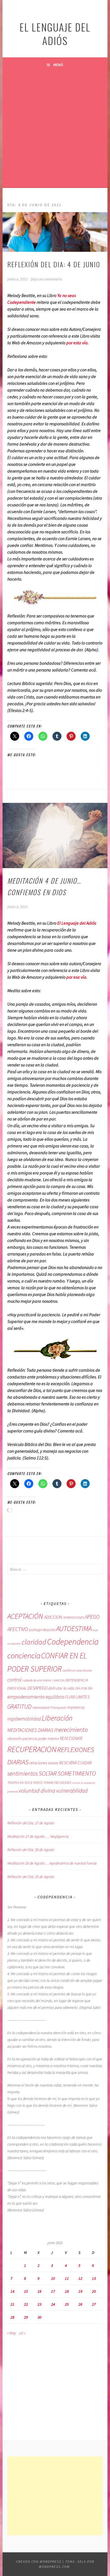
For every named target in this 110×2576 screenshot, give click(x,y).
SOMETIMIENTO (77, 1773)
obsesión (15, 1739)
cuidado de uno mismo (37, 1680)
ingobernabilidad (24, 1719)
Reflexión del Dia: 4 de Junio (54, 264)
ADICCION (53, 1617)
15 (26, 2291)
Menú (58, 65)
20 (94, 2291)
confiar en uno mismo (77, 1670)
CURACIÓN (58, 1680)
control (14, 1680)
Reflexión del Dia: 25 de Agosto (31, 1877)
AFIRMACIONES (73, 1617)
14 (12, 2291)
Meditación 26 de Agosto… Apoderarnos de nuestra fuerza (52, 1863)
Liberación (57, 1718)
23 (39, 2304)
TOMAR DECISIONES (57, 1783)
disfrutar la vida (61, 1688)
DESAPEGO (37, 1688)
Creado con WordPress (39, 2562)
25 (67, 2304)
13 (94, 2278)
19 (80, 2291)
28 (12, 2317)
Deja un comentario (46, 279)
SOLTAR (48, 1773)
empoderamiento (26, 1697)
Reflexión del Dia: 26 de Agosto (31, 1850)
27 (94, 2304)
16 (39, 2291)
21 (12, 2304)
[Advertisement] (55, 130)
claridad (34, 1642)
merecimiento (71, 1730)
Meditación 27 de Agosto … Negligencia (38, 1836)
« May (12, 2333)
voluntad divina (37, 1791)
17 (53, 2291)
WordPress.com (54, 2567)
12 (80, 2278)
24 (53, 2304)
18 (67, 2291)
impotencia (76, 1707)
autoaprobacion (42, 1630)
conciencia (24, 1656)
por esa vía (76, 977)
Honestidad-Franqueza (49, 1707)
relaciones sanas (44, 1763)
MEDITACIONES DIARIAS (30, 1730)
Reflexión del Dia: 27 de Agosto (31, 1823)
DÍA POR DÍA (84, 1688)
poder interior (49, 1739)
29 (26, 2317)
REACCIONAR (71, 1738)
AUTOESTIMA (74, 1629)
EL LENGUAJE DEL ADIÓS (55, 34)
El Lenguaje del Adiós (77, 923)
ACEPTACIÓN (25, 1616)
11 (67, 2278)
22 (26, 2304)
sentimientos (23, 1774)
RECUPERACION (32, 1749)
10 (53, 2278)
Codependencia (73, 1642)
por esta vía (77, 343)
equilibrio (55, 1697)
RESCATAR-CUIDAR (75, 1763)
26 (80, 2304)
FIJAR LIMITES (77, 1697)
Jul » (22, 2333)
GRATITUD (19, 1707)
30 (39, 2317)
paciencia (30, 1739)
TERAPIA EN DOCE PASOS (25, 1782)
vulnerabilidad (72, 1791)
